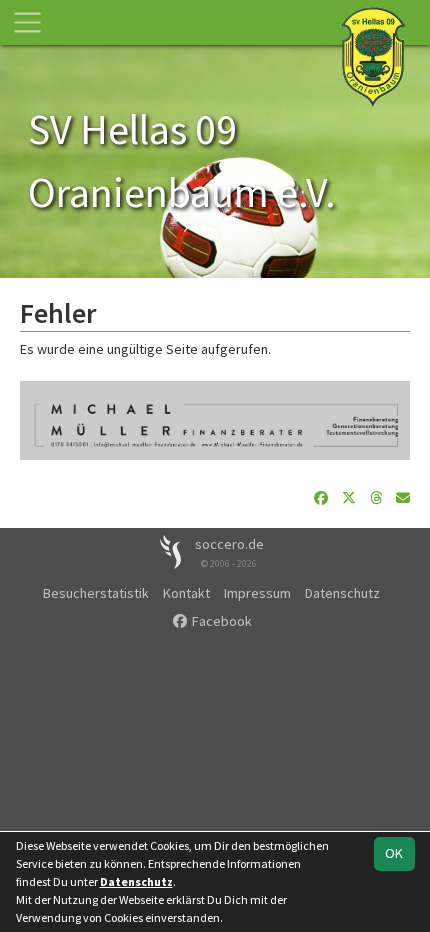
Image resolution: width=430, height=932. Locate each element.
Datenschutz (342, 593)
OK (394, 853)
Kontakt (186, 593)
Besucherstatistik (96, 593)
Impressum (257, 593)
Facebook (220, 621)
